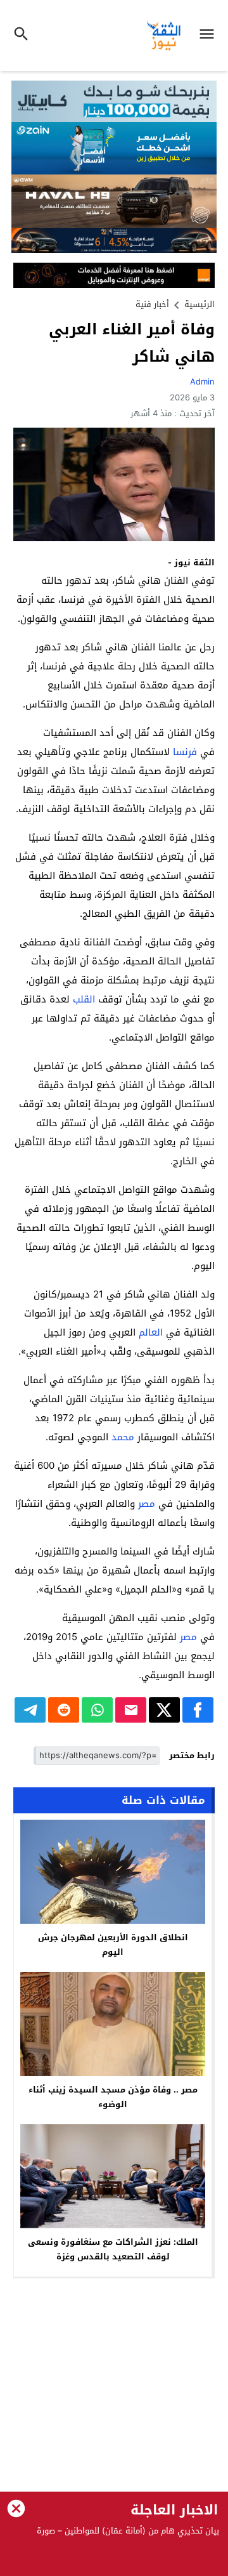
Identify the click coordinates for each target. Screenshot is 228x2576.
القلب (84, 999)
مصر (147, 1504)
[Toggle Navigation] (210, 36)
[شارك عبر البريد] (131, 1710)
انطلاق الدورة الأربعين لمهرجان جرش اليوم (113, 1945)
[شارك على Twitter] (164, 1710)
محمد (123, 1437)
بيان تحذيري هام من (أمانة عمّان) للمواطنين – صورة (128, 2531)
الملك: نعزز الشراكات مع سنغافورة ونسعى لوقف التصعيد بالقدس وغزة (113, 2249)
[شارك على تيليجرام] (30, 1710)
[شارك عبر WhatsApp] (97, 1710)
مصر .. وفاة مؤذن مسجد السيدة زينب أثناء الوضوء (113, 2097)
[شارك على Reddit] (64, 1710)
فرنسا (185, 752)
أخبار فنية (152, 304)
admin (202, 382)
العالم (151, 1332)
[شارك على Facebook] (198, 1710)
